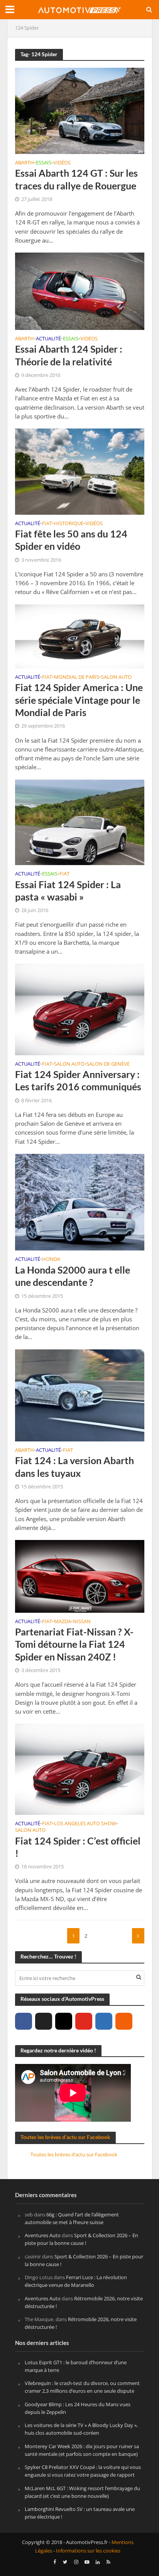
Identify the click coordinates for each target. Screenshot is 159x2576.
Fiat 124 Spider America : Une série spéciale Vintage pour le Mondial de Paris (79, 700)
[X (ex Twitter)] (44, 2021)
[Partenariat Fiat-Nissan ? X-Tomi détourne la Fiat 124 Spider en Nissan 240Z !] (80, 1575)
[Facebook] (24, 2021)
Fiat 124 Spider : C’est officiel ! (78, 1847)
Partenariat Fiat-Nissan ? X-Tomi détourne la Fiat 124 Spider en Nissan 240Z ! (74, 1644)
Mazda (63, 1622)
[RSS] (124, 2021)
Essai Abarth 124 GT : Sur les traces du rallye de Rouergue (76, 179)
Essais (44, 163)
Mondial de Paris (77, 678)
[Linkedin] (104, 2021)
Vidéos (62, 163)
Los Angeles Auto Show (85, 1824)
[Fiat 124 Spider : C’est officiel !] (80, 1769)
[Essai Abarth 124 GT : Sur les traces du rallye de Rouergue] (80, 110)
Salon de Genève (108, 1065)
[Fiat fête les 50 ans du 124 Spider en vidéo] (80, 471)
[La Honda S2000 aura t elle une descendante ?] (80, 1202)
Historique (69, 524)
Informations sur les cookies (88, 2551)
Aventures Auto (43, 2235)
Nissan (82, 1622)
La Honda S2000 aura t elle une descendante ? (73, 1276)
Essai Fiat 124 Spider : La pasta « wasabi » (68, 890)
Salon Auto (116, 678)
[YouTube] (84, 2021)
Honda (51, 1260)
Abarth (25, 163)
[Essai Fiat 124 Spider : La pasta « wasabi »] (80, 822)
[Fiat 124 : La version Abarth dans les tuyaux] (80, 1394)
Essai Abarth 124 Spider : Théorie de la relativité (69, 355)
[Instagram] (64, 2021)
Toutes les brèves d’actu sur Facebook (65, 2137)
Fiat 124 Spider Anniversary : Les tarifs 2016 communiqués (78, 1080)
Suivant (138, 1936)
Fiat (47, 524)
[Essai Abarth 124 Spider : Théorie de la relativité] (80, 290)
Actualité (48, 339)
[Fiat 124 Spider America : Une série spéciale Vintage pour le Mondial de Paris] (80, 636)
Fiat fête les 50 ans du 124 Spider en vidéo (71, 540)
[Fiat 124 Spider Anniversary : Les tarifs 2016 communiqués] (80, 1009)
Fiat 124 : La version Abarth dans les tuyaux (74, 1466)
